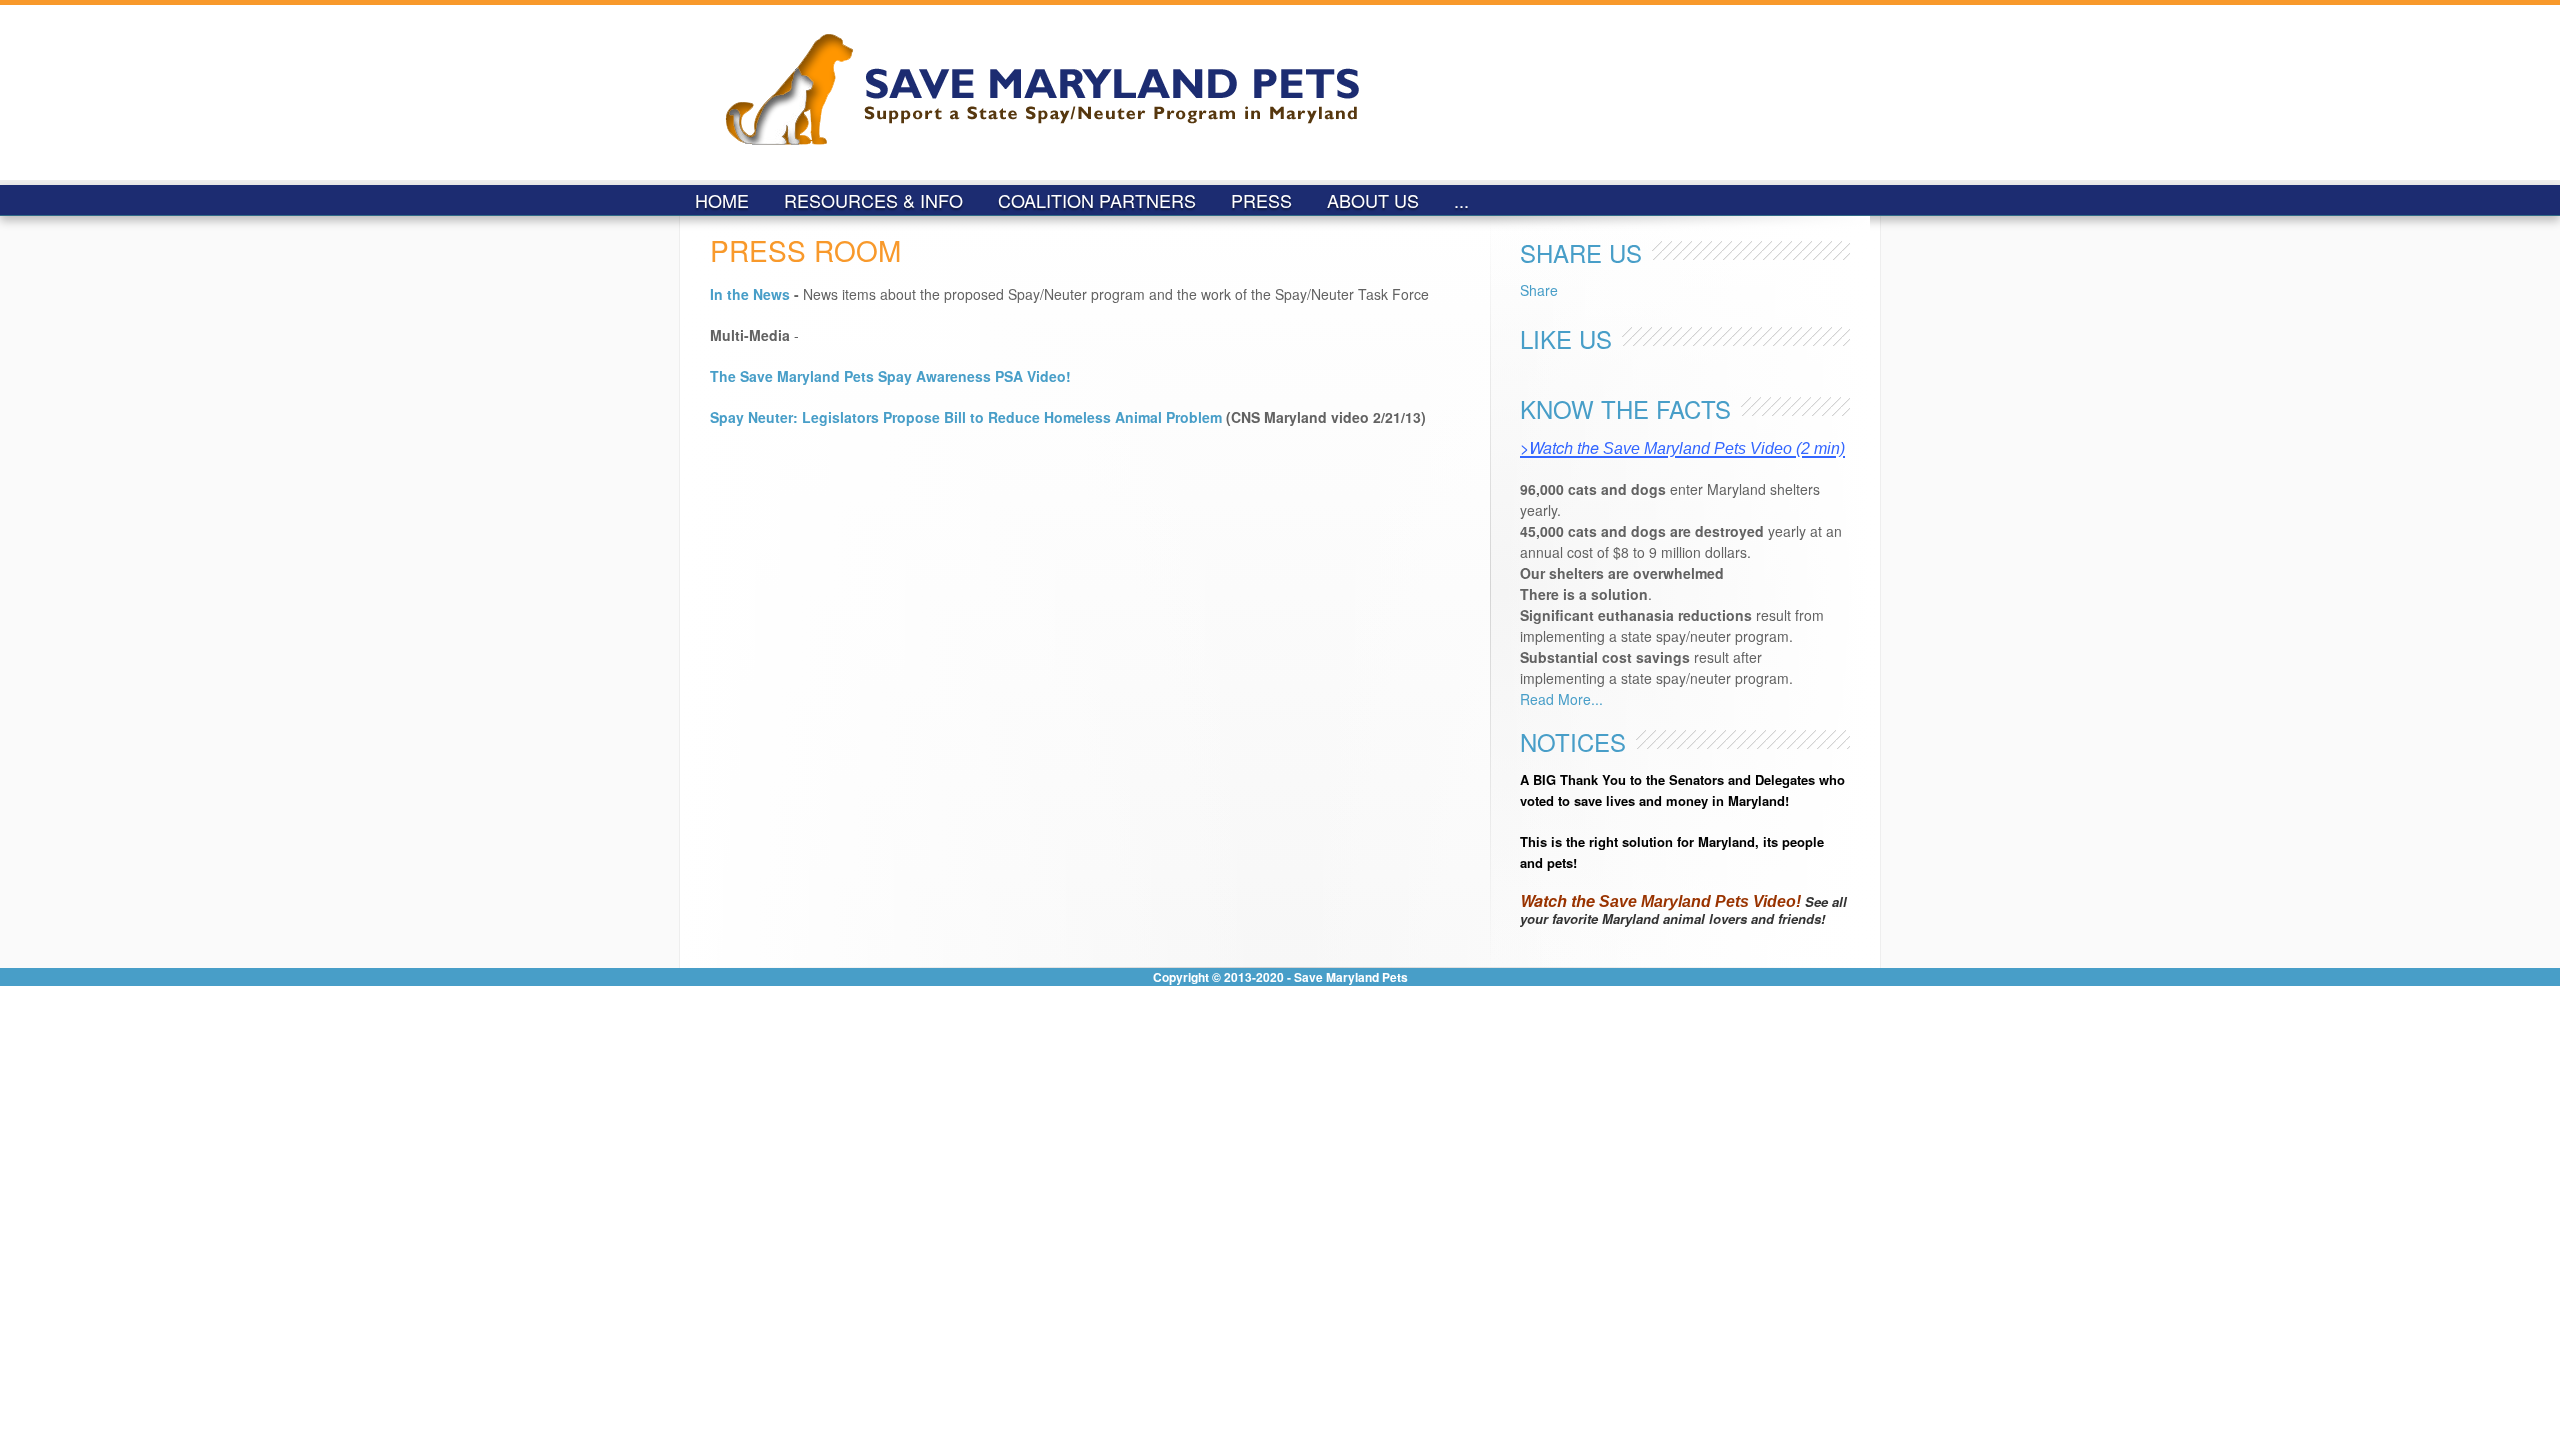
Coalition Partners (1097, 200)
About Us (1373, 200)
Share (1539, 290)
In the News (750, 294)
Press (1261, 200)
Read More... (1561, 699)
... (1461, 200)
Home (722, 200)
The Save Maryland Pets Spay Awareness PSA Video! (890, 376)
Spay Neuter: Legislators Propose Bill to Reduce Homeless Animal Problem (966, 417)
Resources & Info (873, 200)
